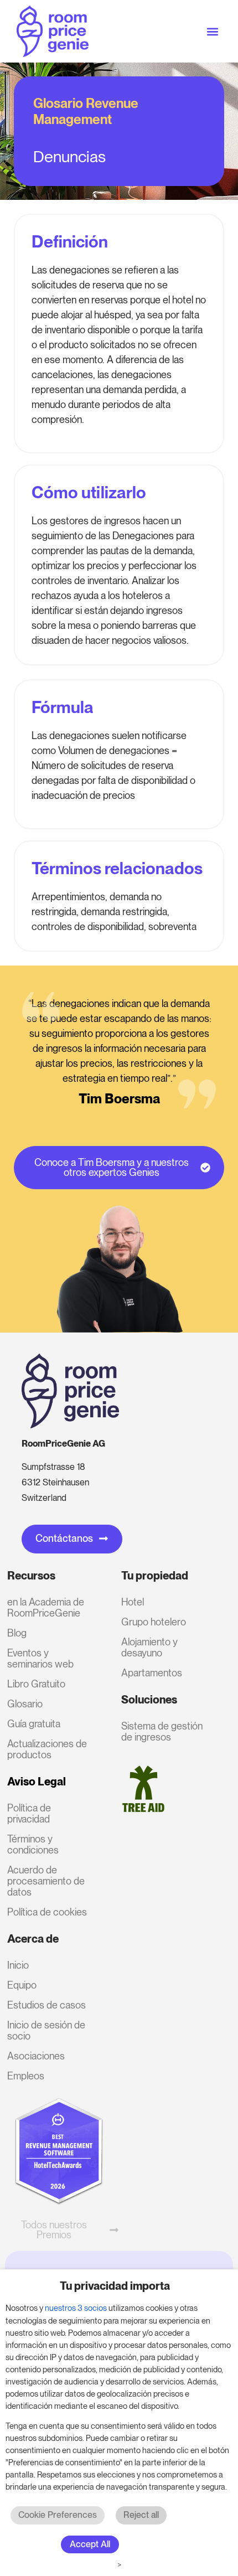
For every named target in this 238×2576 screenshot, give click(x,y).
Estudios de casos (46, 2005)
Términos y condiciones (33, 1844)
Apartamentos (152, 1673)
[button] (212, 31)
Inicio (18, 1965)
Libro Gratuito (36, 1684)
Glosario (25, 1704)
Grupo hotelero (154, 1622)
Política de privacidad (29, 1813)
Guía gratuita (34, 1724)
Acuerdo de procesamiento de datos (46, 1881)
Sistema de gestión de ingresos (162, 1731)
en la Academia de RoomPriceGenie (46, 1607)
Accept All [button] (90, 2544)
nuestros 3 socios (76, 2308)
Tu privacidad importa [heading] (115, 2286)
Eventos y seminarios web (40, 1658)
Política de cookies (47, 1912)
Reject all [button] (141, 2515)
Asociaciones (36, 2056)
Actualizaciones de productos (47, 1749)
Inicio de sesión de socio (46, 2030)
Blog (17, 1633)
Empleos (26, 2076)
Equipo (22, 1985)
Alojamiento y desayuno (149, 1647)
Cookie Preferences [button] (58, 2515)
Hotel (133, 1602)
